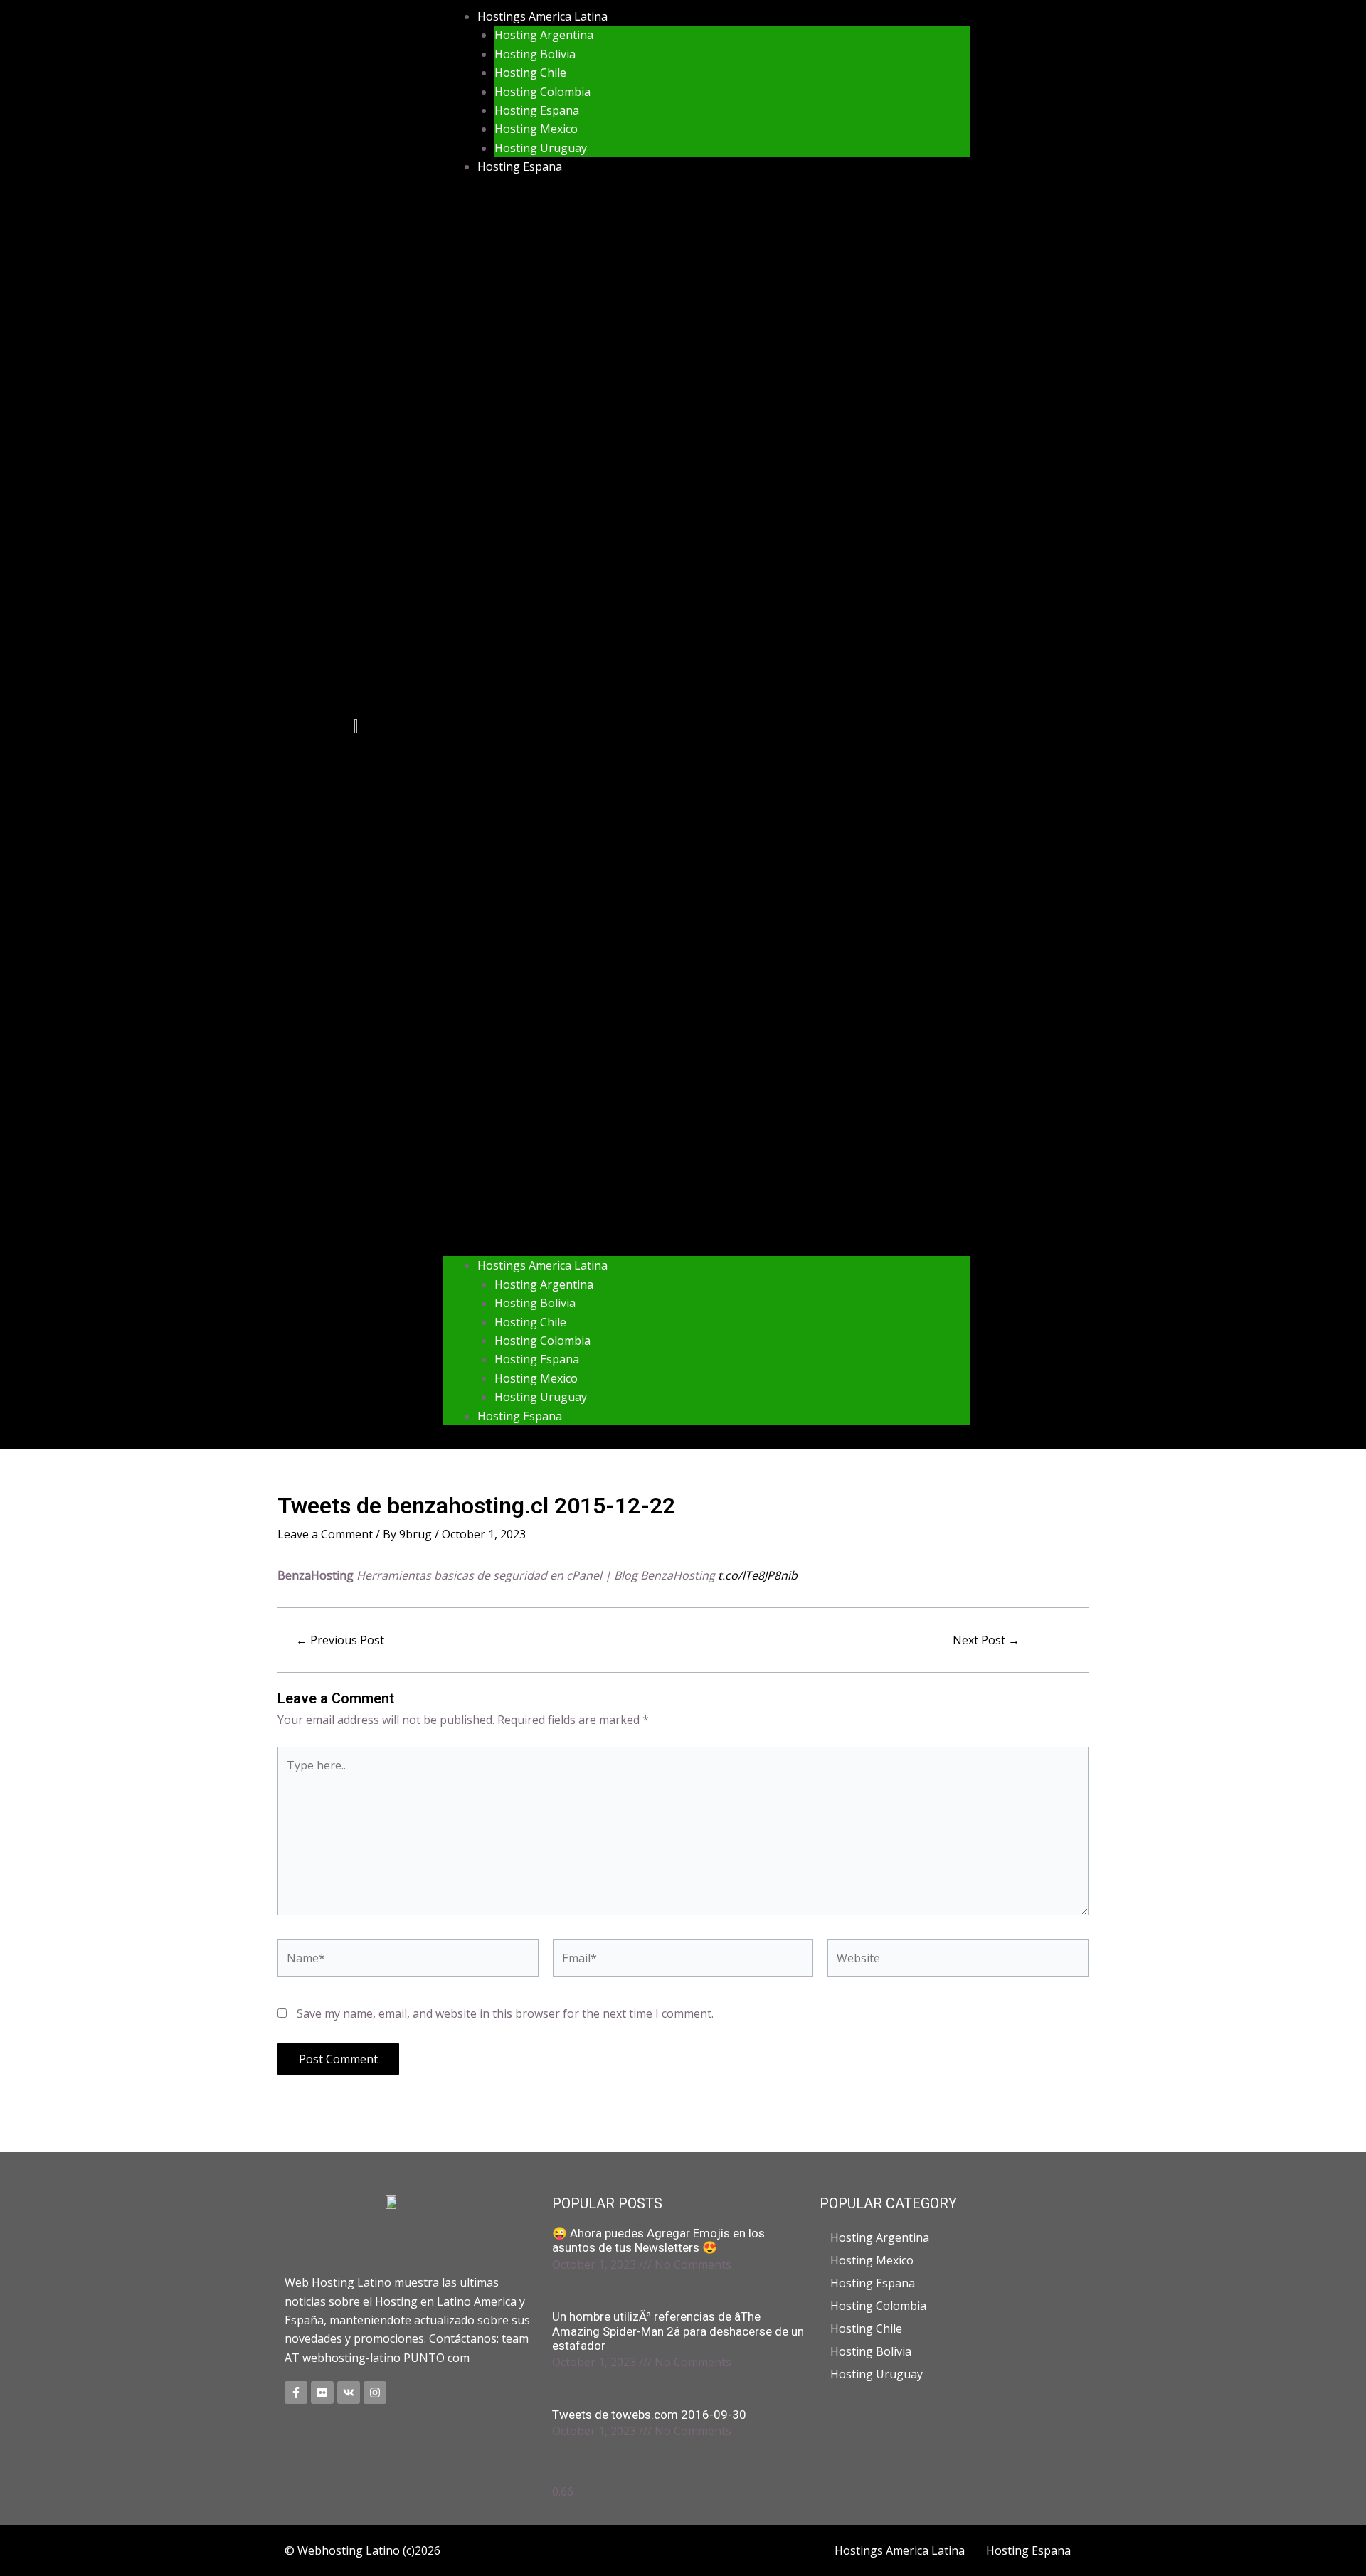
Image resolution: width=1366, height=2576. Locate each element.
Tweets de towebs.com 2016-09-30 (649, 2415)
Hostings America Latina (542, 16)
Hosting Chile (530, 73)
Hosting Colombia (542, 92)
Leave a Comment (325, 1534)
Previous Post (340, 1640)
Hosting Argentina (544, 35)
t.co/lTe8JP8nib (758, 1575)
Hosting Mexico (536, 129)
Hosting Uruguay (541, 148)
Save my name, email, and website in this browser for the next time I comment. (505, 2013)
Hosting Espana (537, 110)
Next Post (986, 1640)
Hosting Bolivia (535, 54)
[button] (706, 725)
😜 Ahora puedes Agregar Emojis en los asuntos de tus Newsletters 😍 (658, 2240)
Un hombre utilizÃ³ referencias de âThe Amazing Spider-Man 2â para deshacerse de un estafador (678, 2331)
